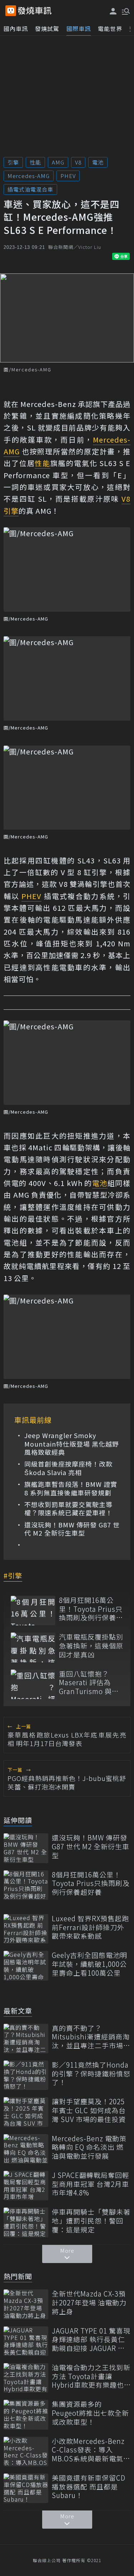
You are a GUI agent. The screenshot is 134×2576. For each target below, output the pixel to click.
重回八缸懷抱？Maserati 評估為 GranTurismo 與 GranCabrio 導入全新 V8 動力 (90, 1683)
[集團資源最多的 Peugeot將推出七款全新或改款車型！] (26, 2415)
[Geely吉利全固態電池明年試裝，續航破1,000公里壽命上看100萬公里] (26, 1966)
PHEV (68, 176)
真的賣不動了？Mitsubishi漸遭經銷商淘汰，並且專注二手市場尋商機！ (91, 2037)
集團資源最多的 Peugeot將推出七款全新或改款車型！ (90, 2413)
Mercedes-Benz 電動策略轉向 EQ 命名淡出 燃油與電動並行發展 (89, 2147)
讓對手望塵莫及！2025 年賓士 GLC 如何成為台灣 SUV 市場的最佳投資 (89, 2110)
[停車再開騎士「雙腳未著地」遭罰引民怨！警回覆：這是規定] (26, 2222)
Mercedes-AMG (29, 176)
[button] (125, 11)
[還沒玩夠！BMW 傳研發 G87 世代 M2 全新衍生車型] (26, 1848)
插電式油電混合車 (30, 189)
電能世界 (110, 28)
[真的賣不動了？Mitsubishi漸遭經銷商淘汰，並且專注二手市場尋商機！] (26, 2039)
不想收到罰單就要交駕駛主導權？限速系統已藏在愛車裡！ (68, 1509)
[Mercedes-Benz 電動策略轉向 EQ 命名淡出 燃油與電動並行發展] (26, 2149)
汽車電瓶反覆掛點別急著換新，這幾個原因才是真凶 (91, 1646)
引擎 (13, 162)
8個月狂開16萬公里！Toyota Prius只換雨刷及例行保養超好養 (91, 1609)
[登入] (113, 11)
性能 (35, 162)
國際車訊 (79, 28)
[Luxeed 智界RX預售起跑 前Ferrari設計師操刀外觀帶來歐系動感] (26, 1929)
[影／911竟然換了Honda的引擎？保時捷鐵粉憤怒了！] (26, 2075)
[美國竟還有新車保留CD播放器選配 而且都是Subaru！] (26, 2488)
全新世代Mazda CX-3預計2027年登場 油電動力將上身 (89, 2303)
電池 (98, 162)
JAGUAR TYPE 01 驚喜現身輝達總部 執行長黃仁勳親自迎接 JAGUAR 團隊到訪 (91, 2340)
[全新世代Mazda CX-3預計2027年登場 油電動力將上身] (26, 2304)
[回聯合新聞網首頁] (11, 11)
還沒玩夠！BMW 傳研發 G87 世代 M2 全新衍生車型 (72, 1529)
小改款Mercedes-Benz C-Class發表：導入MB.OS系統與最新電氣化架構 (91, 2450)
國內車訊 (16, 28)
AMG (58, 162)
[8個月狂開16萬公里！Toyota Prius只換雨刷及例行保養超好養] (33, 1611)
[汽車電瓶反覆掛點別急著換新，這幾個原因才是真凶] (33, 1647)
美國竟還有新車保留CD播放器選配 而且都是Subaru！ (89, 2487)
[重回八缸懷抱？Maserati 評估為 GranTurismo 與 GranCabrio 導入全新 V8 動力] (33, 1684)
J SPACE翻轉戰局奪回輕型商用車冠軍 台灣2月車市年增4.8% (91, 2184)
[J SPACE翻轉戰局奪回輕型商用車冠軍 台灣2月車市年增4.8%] (26, 2186)
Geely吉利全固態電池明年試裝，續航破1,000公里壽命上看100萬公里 (90, 1964)
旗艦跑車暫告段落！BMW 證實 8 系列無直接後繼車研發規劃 (71, 1488)
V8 (78, 162)
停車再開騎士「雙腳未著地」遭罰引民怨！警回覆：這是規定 (91, 2221)
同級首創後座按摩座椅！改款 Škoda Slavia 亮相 (68, 1468)
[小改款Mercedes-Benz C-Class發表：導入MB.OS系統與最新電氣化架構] (26, 2452)
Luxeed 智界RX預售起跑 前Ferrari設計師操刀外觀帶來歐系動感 (90, 1927)
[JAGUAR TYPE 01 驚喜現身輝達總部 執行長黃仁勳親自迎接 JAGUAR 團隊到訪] (26, 2341)
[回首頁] (35, 11)
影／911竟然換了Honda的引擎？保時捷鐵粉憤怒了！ (91, 2074)
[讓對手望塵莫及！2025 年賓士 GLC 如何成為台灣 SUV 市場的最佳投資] (26, 2112)
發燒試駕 (47, 28)
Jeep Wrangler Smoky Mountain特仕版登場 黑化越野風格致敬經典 (72, 1444)
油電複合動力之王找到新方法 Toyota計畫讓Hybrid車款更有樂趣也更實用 (91, 2376)
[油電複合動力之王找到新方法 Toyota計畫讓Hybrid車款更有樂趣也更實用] (26, 2378)
